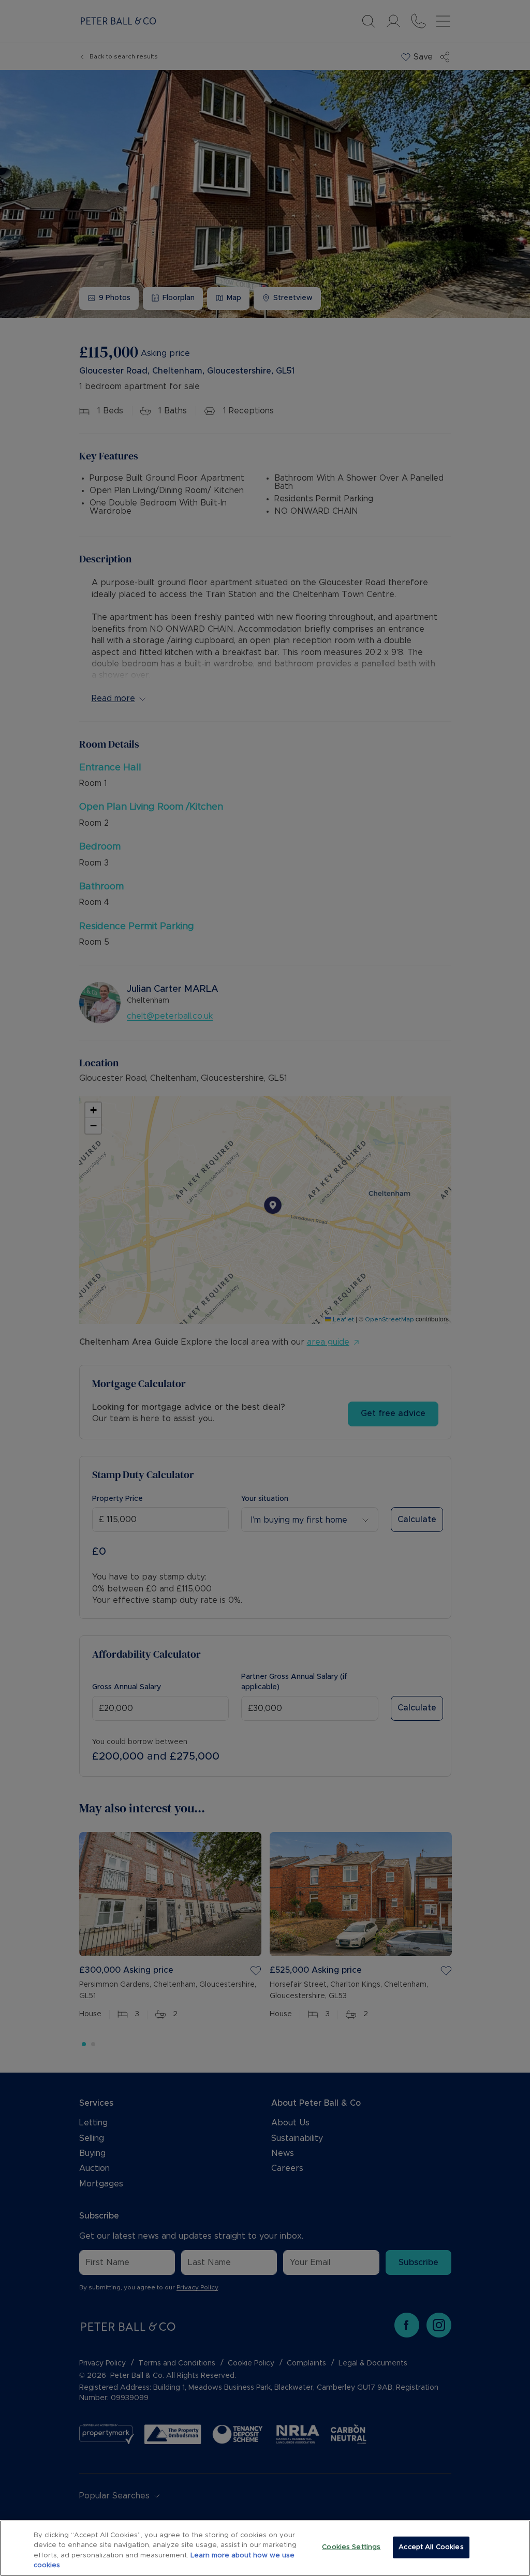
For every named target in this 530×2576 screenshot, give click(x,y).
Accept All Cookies (431, 2547)
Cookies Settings (351, 2547)
